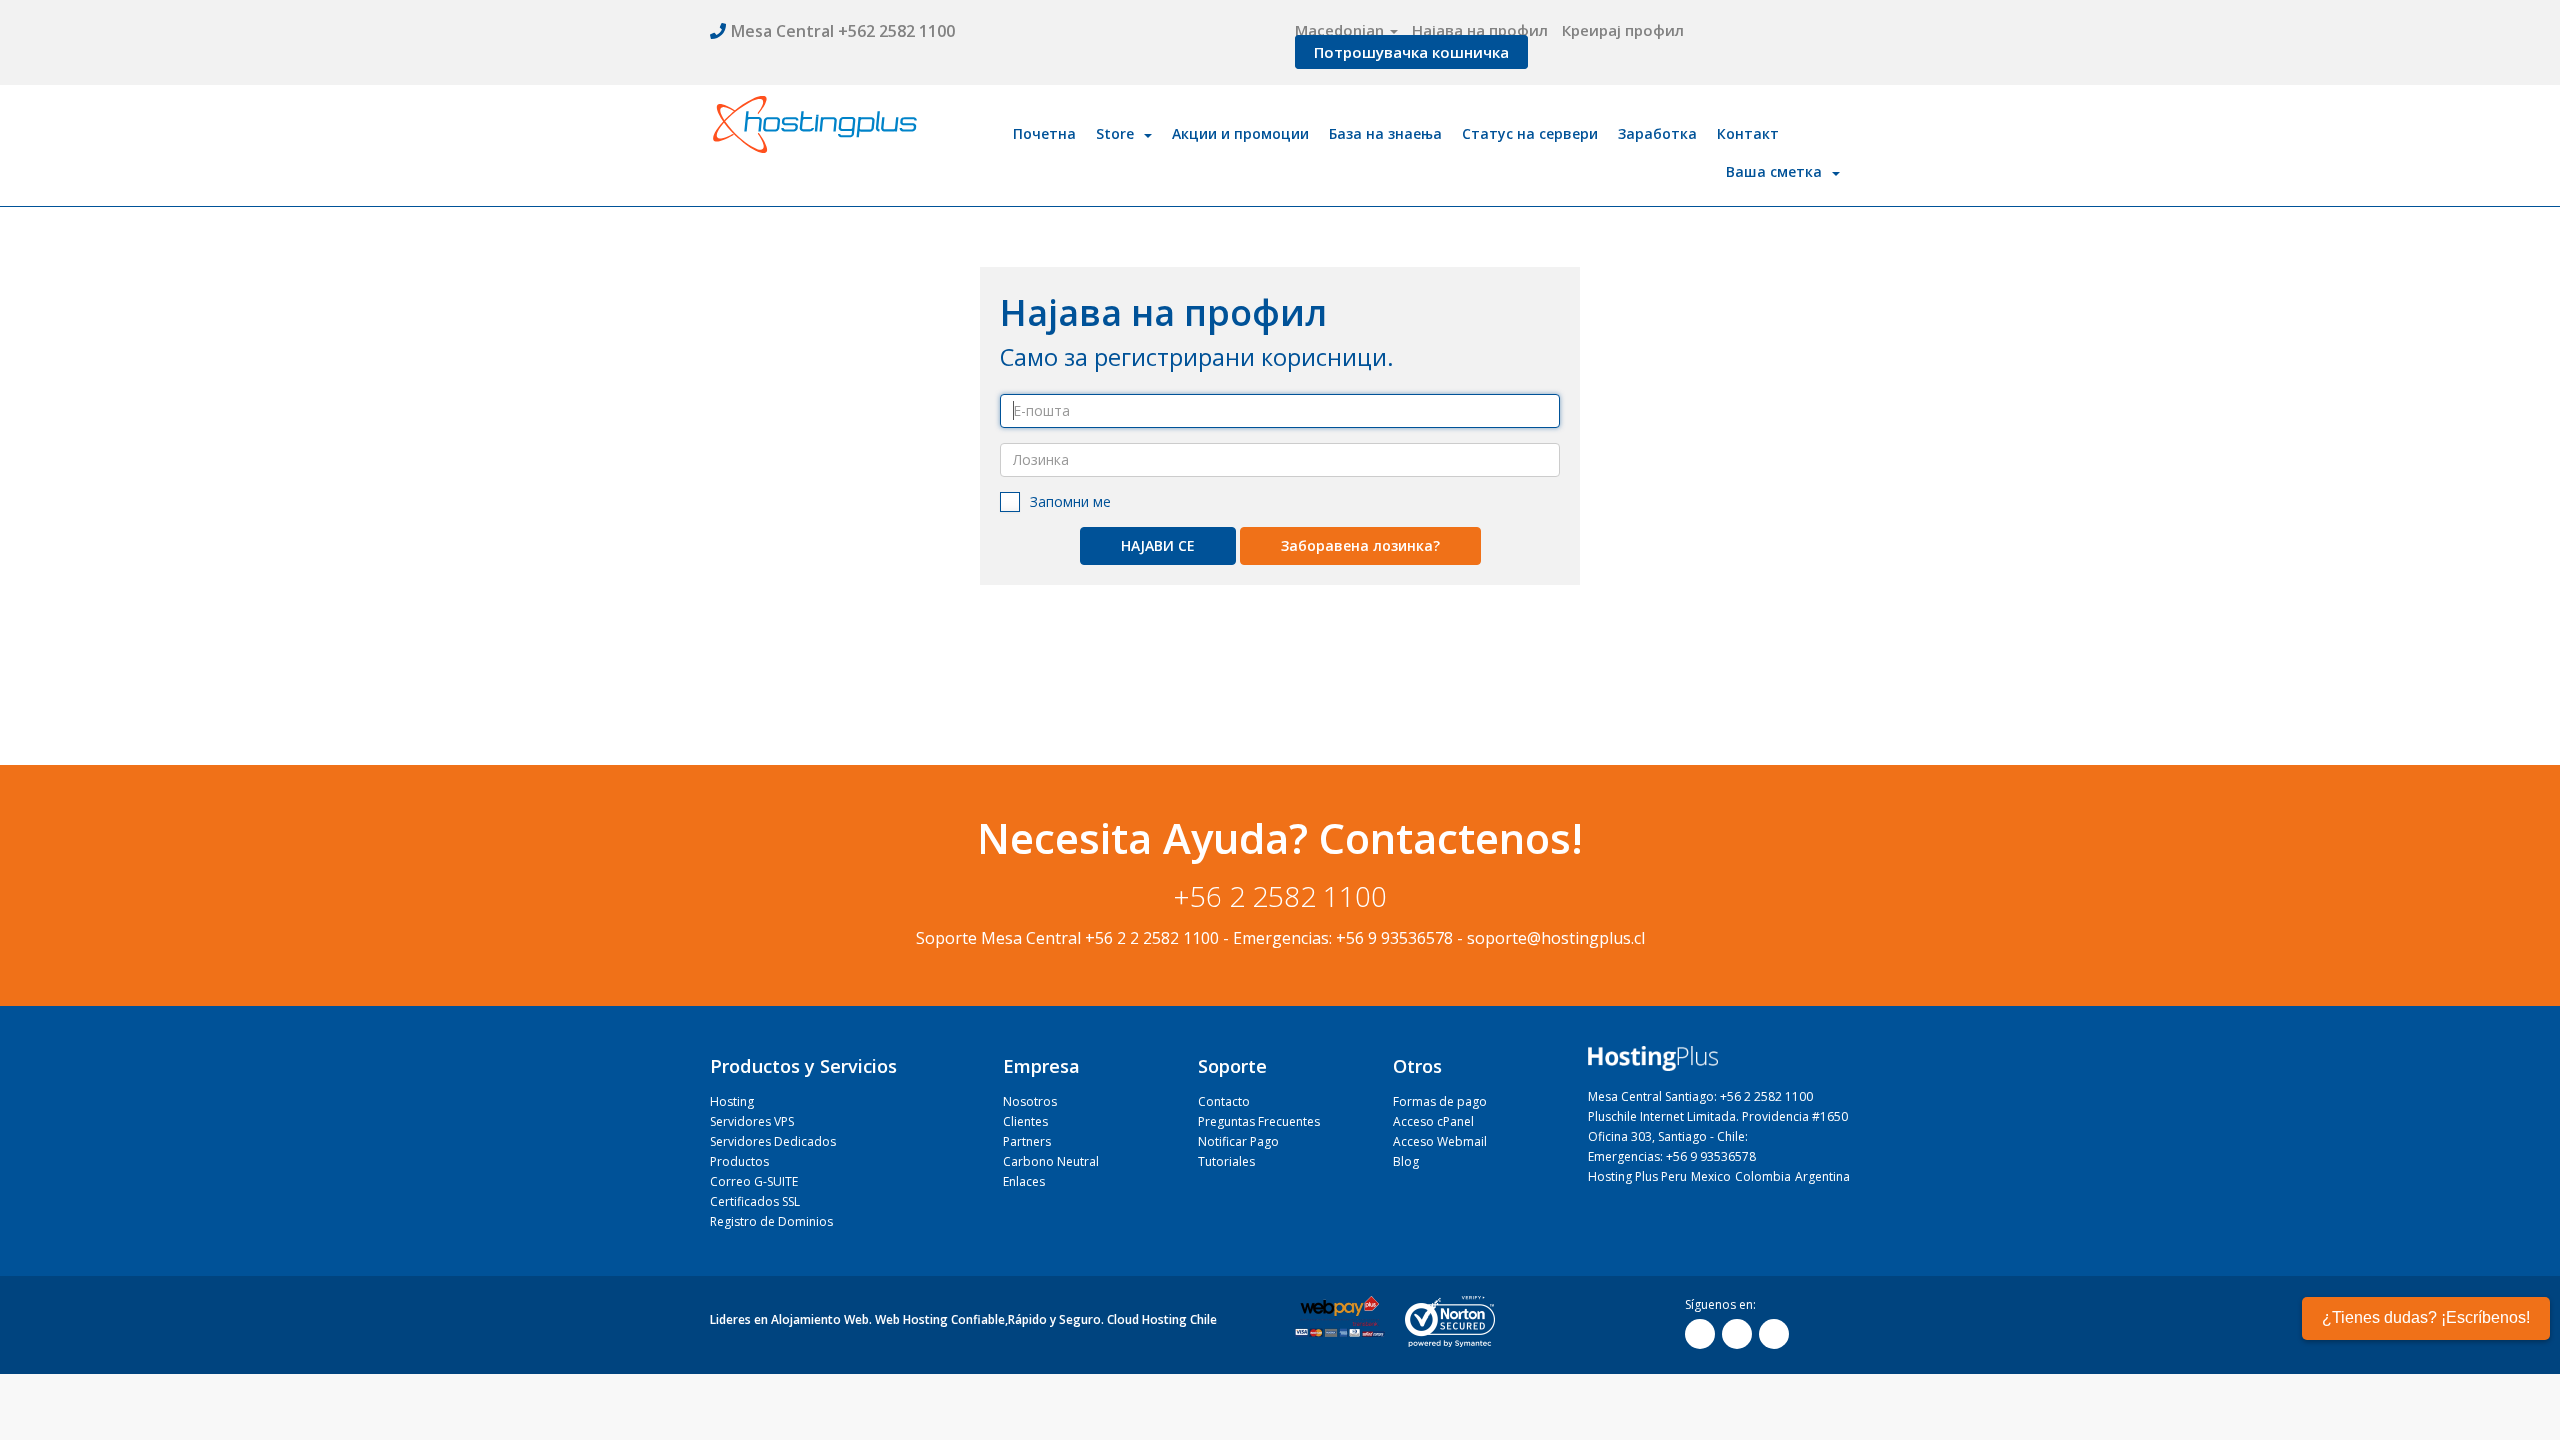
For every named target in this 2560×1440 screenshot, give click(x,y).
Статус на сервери (1530, 133)
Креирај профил (1623, 30)
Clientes (1025, 1121)
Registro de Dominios (771, 1221)
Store (1119, 133)
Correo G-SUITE (754, 1181)
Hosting (732, 1101)
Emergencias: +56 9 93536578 (1672, 1156)
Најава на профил (1480, 30)
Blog (1406, 1161)
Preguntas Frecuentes (1259, 1121)
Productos (739, 1161)
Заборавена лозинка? (1360, 545)
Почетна (1044, 133)
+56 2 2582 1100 (1280, 896)
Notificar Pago (1238, 1141)
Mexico (1711, 1176)
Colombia (1763, 1176)
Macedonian (1341, 30)
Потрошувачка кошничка (1411, 52)
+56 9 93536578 (1394, 938)
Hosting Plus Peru (1637, 1176)
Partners (1027, 1141)
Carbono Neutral (1051, 1161)
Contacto (1224, 1101)
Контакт (1748, 133)
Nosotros (1030, 1101)
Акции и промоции (1240, 133)
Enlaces (1024, 1181)
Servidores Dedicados (773, 1141)
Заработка (1657, 133)
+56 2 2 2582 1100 (1152, 938)
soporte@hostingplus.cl (1556, 938)
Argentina (1822, 1176)
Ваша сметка (1778, 171)
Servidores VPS (752, 1121)
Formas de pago (1440, 1101)
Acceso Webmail (1440, 1141)
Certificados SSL (755, 1201)
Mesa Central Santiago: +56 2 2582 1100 (1700, 1096)
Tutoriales (1226, 1161)
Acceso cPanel (1433, 1121)
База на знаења (1385, 133)
